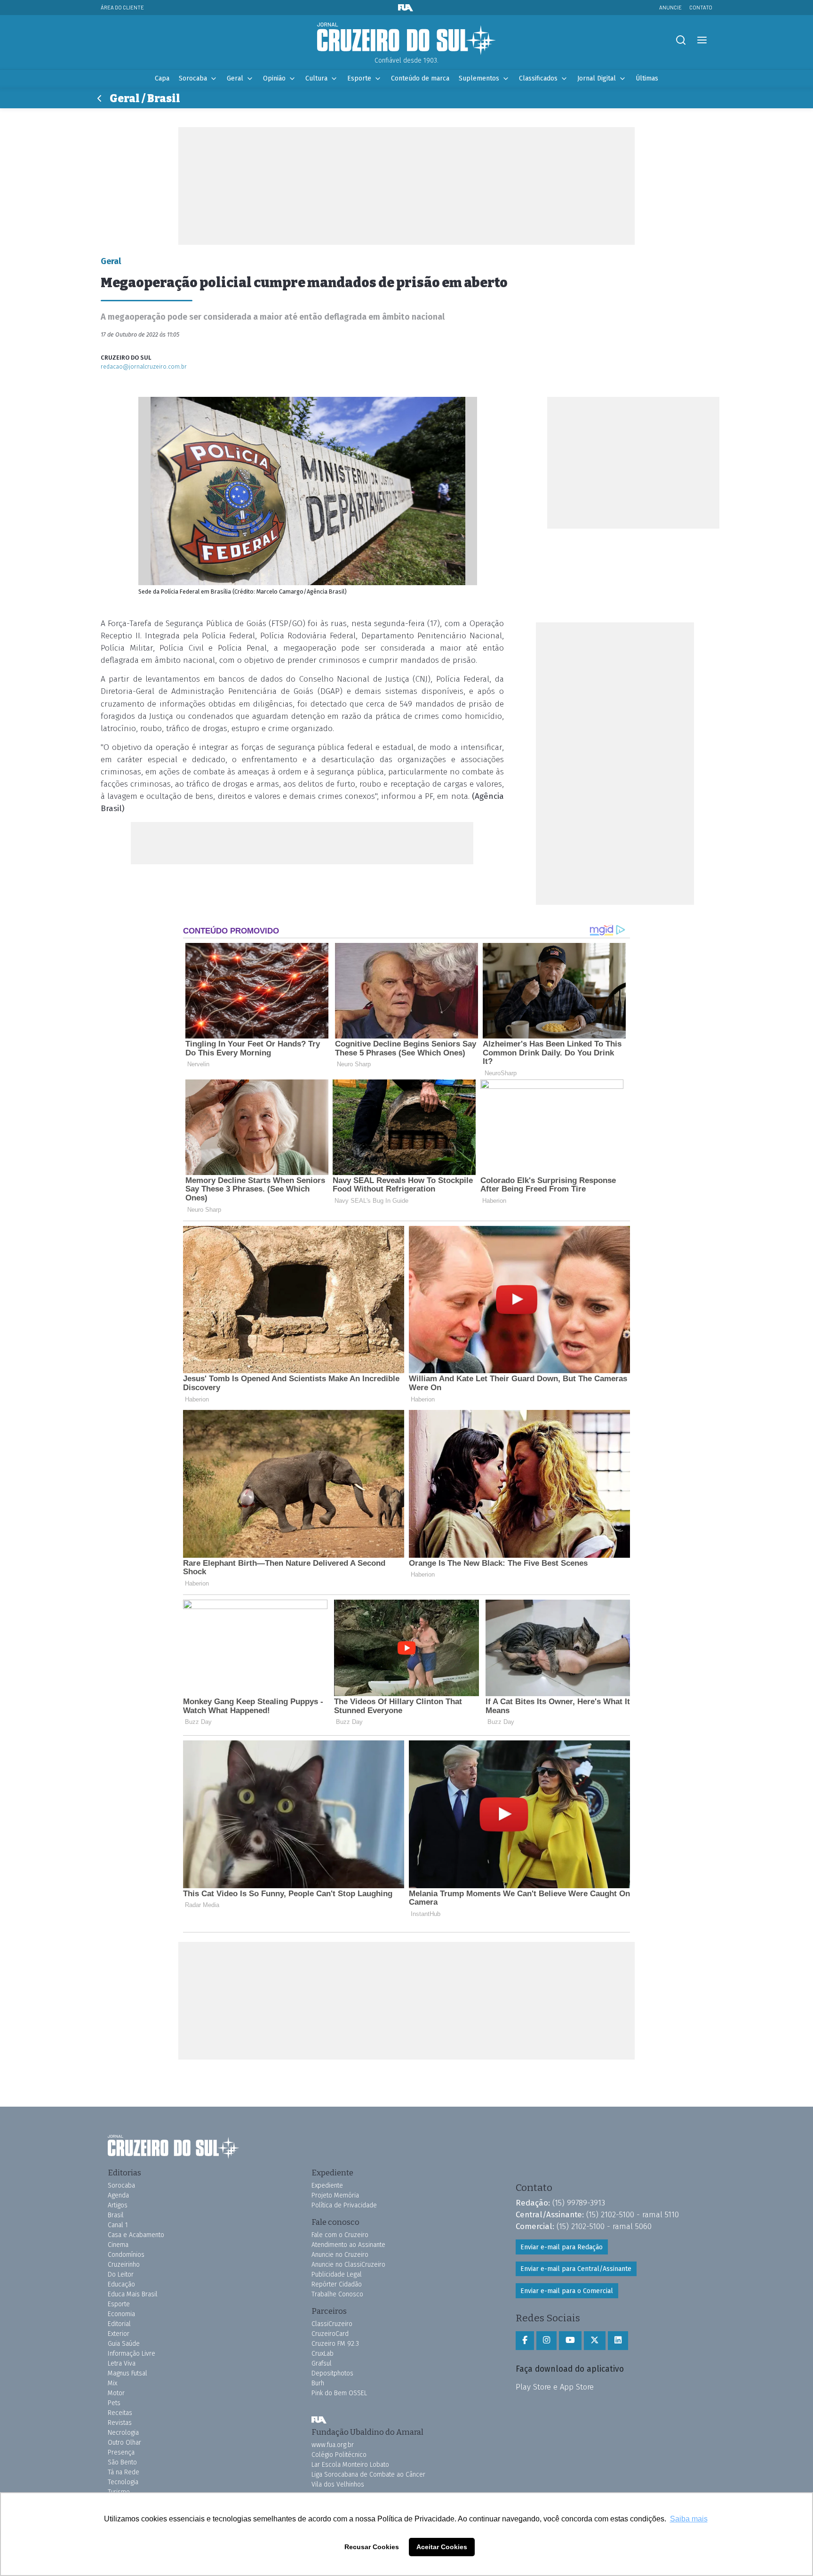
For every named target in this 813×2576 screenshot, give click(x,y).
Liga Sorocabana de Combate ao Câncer (368, 2475)
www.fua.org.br (333, 2445)
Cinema (118, 2245)
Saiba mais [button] (689, 2519)
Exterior (119, 2334)
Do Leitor (121, 2274)
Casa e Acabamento (136, 2235)
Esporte (359, 78)
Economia (121, 2314)
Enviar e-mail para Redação (562, 2247)
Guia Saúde (124, 2344)
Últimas (647, 78)
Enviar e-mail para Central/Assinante (576, 2269)
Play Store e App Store (555, 2387)
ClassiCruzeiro (332, 2324)
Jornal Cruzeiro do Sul (406, 39)
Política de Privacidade (344, 2205)
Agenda (118, 2195)
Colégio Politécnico (339, 2455)
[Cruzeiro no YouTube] (570, 2341)
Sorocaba (193, 78)
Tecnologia (123, 2482)
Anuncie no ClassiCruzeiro (348, 2265)
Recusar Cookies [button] (372, 2547)
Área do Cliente (122, 7)
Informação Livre (132, 2354)
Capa (162, 78)
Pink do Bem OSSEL (339, 2393)
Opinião (274, 78)
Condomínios (126, 2255)
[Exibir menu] (702, 40)
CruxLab (323, 2354)
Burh (318, 2383)
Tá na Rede (124, 2472)
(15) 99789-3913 (579, 2203)
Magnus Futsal (128, 2373)
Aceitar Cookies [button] (442, 2547)
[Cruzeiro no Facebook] (525, 2341)
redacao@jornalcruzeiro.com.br (144, 366)
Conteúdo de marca (420, 78)
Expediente (327, 2186)
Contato (701, 7)
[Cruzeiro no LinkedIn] (618, 2341)
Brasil (116, 2215)
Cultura (316, 78)
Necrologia (123, 2433)
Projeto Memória (335, 2195)
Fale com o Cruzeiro (340, 2235)
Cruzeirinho (124, 2265)
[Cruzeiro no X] (595, 2341)
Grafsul (322, 2363)
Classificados (538, 78)
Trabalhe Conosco (337, 2294)
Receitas (120, 2413)
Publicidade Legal (337, 2274)
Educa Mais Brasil (133, 2294)
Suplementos (479, 78)
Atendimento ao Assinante (348, 2245)
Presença (121, 2452)
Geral (235, 78)
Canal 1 (118, 2225)
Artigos (118, 2205)
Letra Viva (122, 2363)
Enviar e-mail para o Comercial (567, 2291)
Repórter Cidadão (337, 2284)
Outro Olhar (124, 2443)
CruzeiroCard (330, 2334)
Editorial (119, 2324)
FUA (319, 2420)
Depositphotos (332, 2373)
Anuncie (670, 7)
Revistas (120, 2423)
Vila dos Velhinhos (338, 2484)
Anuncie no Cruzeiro (340, 2255)
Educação (121, 2284)
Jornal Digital (597, 78)
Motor (116, 2393)
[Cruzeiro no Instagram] (546, 2341)
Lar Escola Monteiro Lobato (350, 2465)
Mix (112, 2383)
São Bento (122, 2462)
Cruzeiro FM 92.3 (335, 2344)
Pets (114, 2403)
